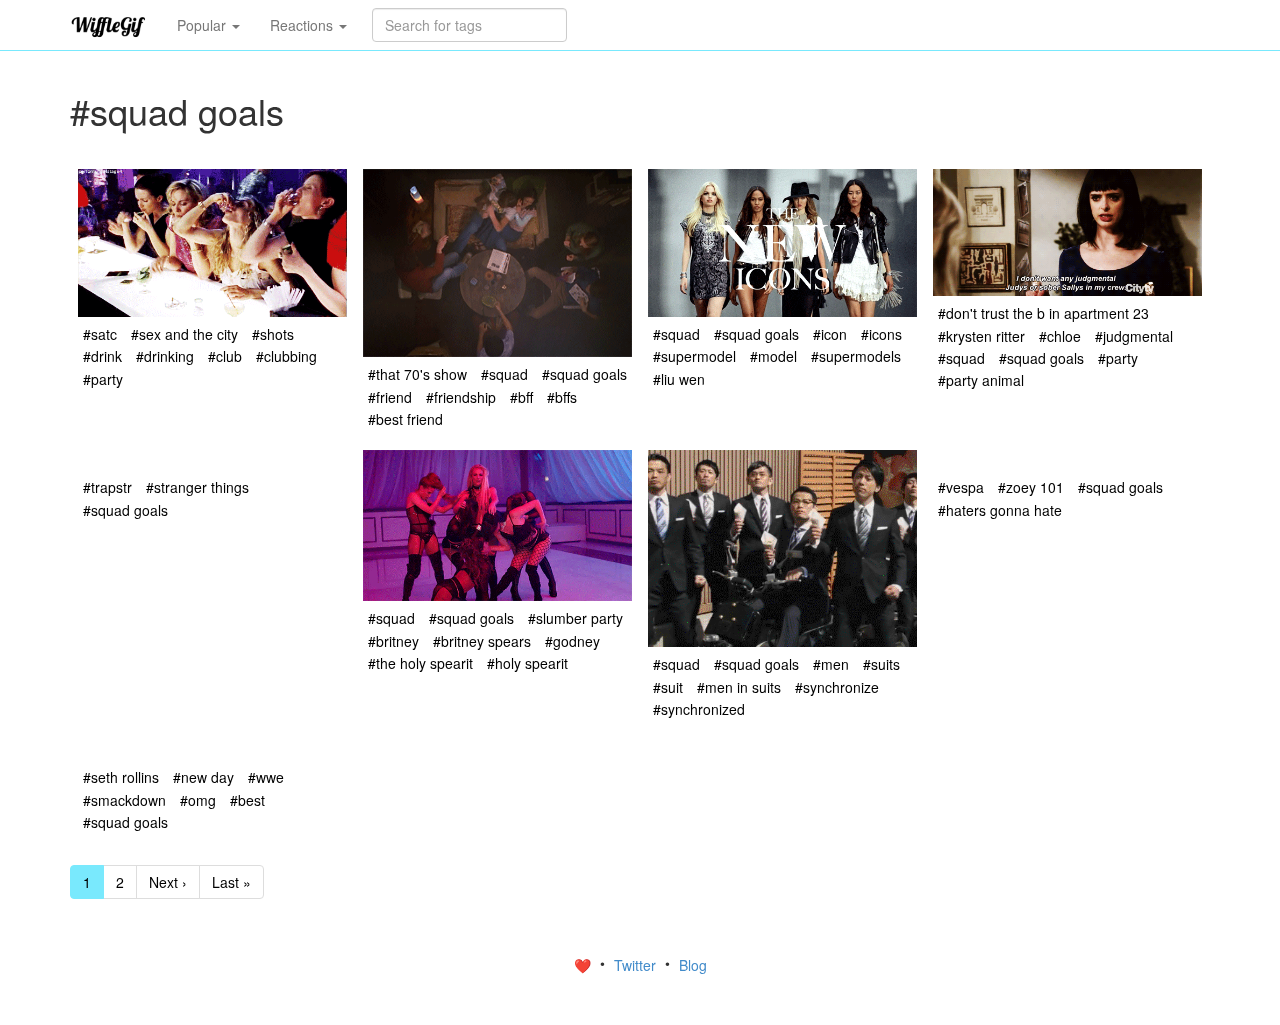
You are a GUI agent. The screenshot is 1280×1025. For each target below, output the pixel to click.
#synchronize (837, 687)
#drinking (165, 356)
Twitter (637, 965)
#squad (504, 374)
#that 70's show (417, 374)
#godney (572, 641)
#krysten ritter (981, 336)
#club (225, 356)
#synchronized (699, 709)
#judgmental (1134, 336)
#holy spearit (527, 663)
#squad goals (584, 374)
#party (103, 379)
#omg (198, 800)
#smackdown (124, 800)
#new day (203, 777)
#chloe (1060, 336)
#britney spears (482, 641)
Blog (693, 965)
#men (831, 664)
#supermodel (694, 356)
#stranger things (197, 487)
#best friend (405, 419)
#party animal (981, 380)
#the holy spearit (420, 663)
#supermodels (856, 356)
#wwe (266, 777)
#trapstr (107, 487)
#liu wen (679, 379)
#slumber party (575, 618)
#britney (393, 641)
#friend (390, 397)
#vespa (961, 487)
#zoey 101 (1031, 487)
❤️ (584, 965)
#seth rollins (121, 777)
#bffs (562, 397)
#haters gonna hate (1000, 510)
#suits (881, 664)
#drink (102, 356)
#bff (521, 397)
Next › (168, 882)
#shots (273, 334)
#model (773, 356)
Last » (231, 882)
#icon (830, 334)
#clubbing (286, 356)
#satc (100, 334)
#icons (881, 334)
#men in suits (739, 687)
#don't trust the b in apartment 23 (1043, 313)
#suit (668, 687)
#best (247, 800)
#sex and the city (184, 334)
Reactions (303, 25)
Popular (203, 25)
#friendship (461, 397)
